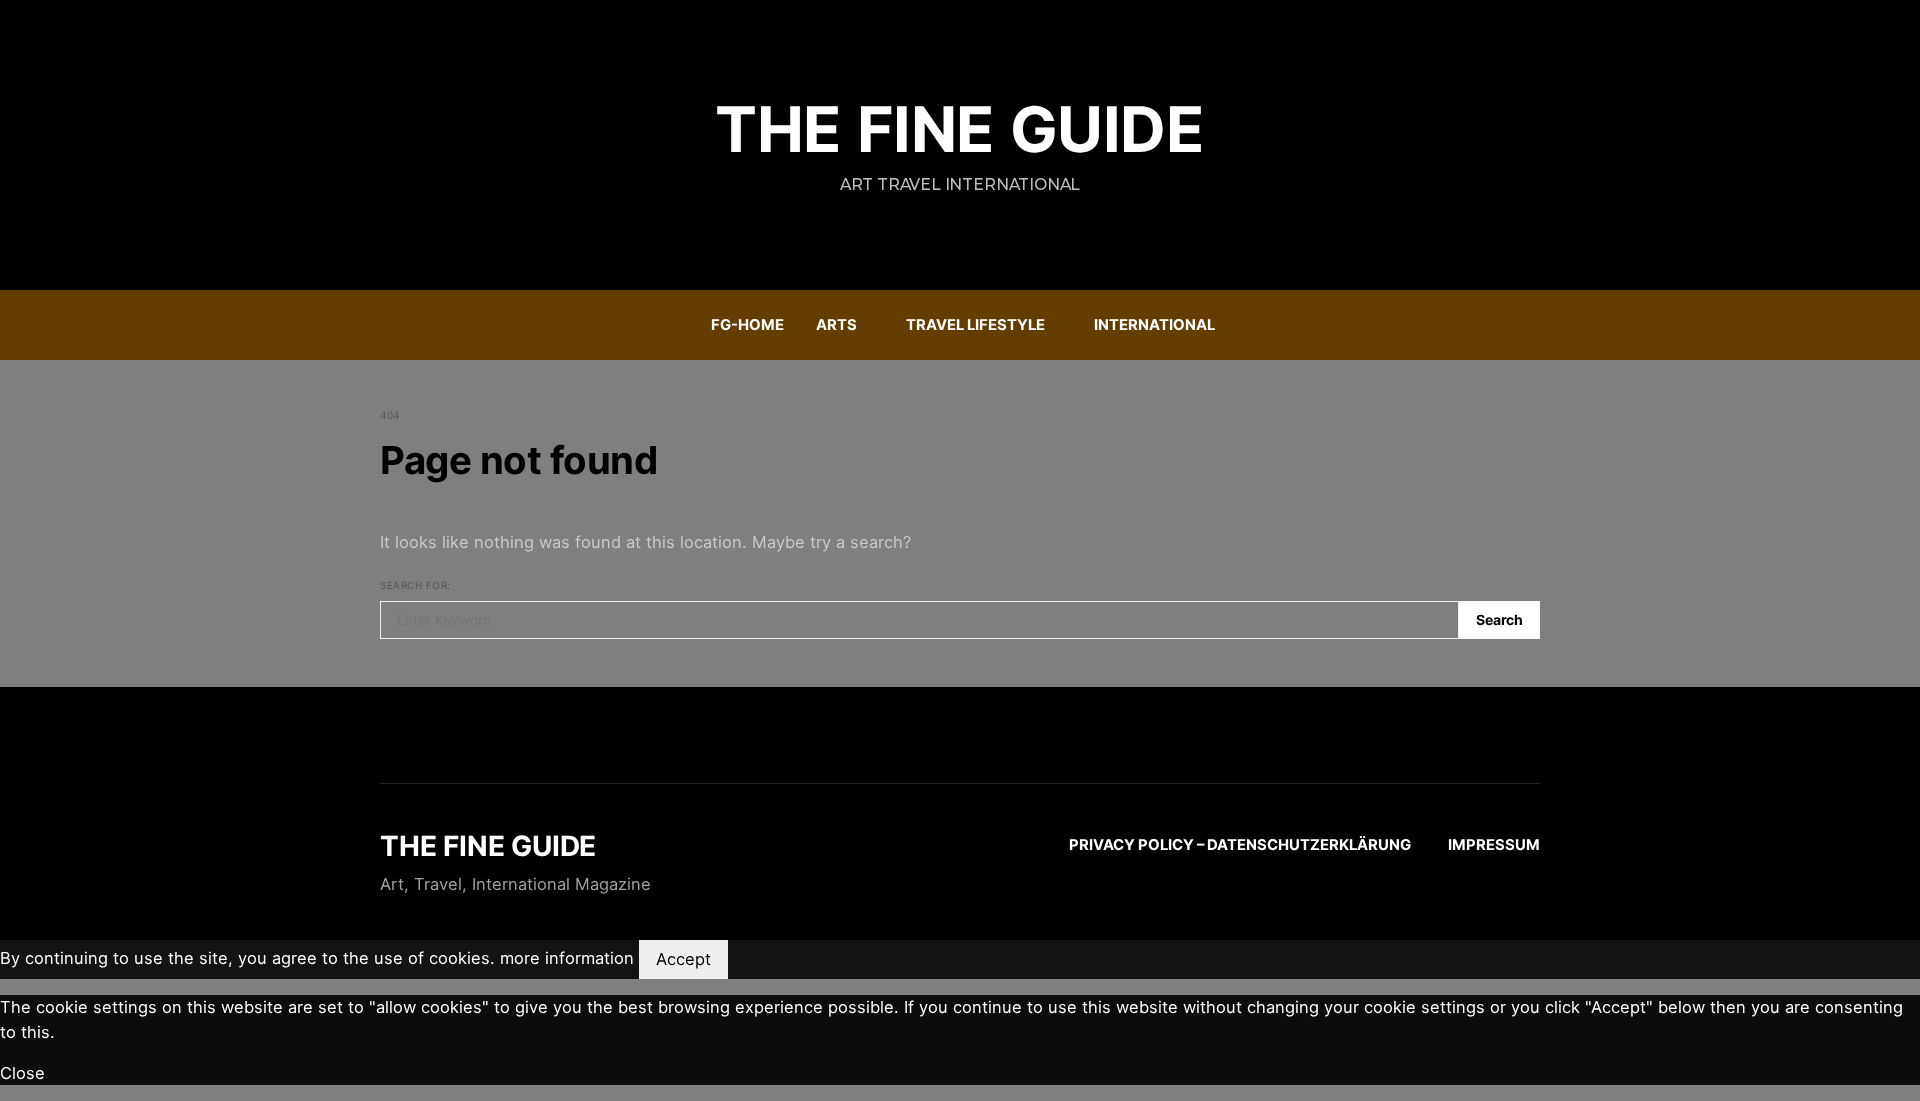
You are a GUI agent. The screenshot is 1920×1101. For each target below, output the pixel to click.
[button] (1534, 325)
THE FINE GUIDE (959, 129)
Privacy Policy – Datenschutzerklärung (1240, 845)
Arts (836, 325)
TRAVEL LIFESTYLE (975, 325)
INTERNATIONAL (1154, 325)
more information (567, 958)
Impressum (1494, 845)
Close (22, 1073)
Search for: (415, 585)
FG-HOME (747, 325)
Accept (683, 959)
